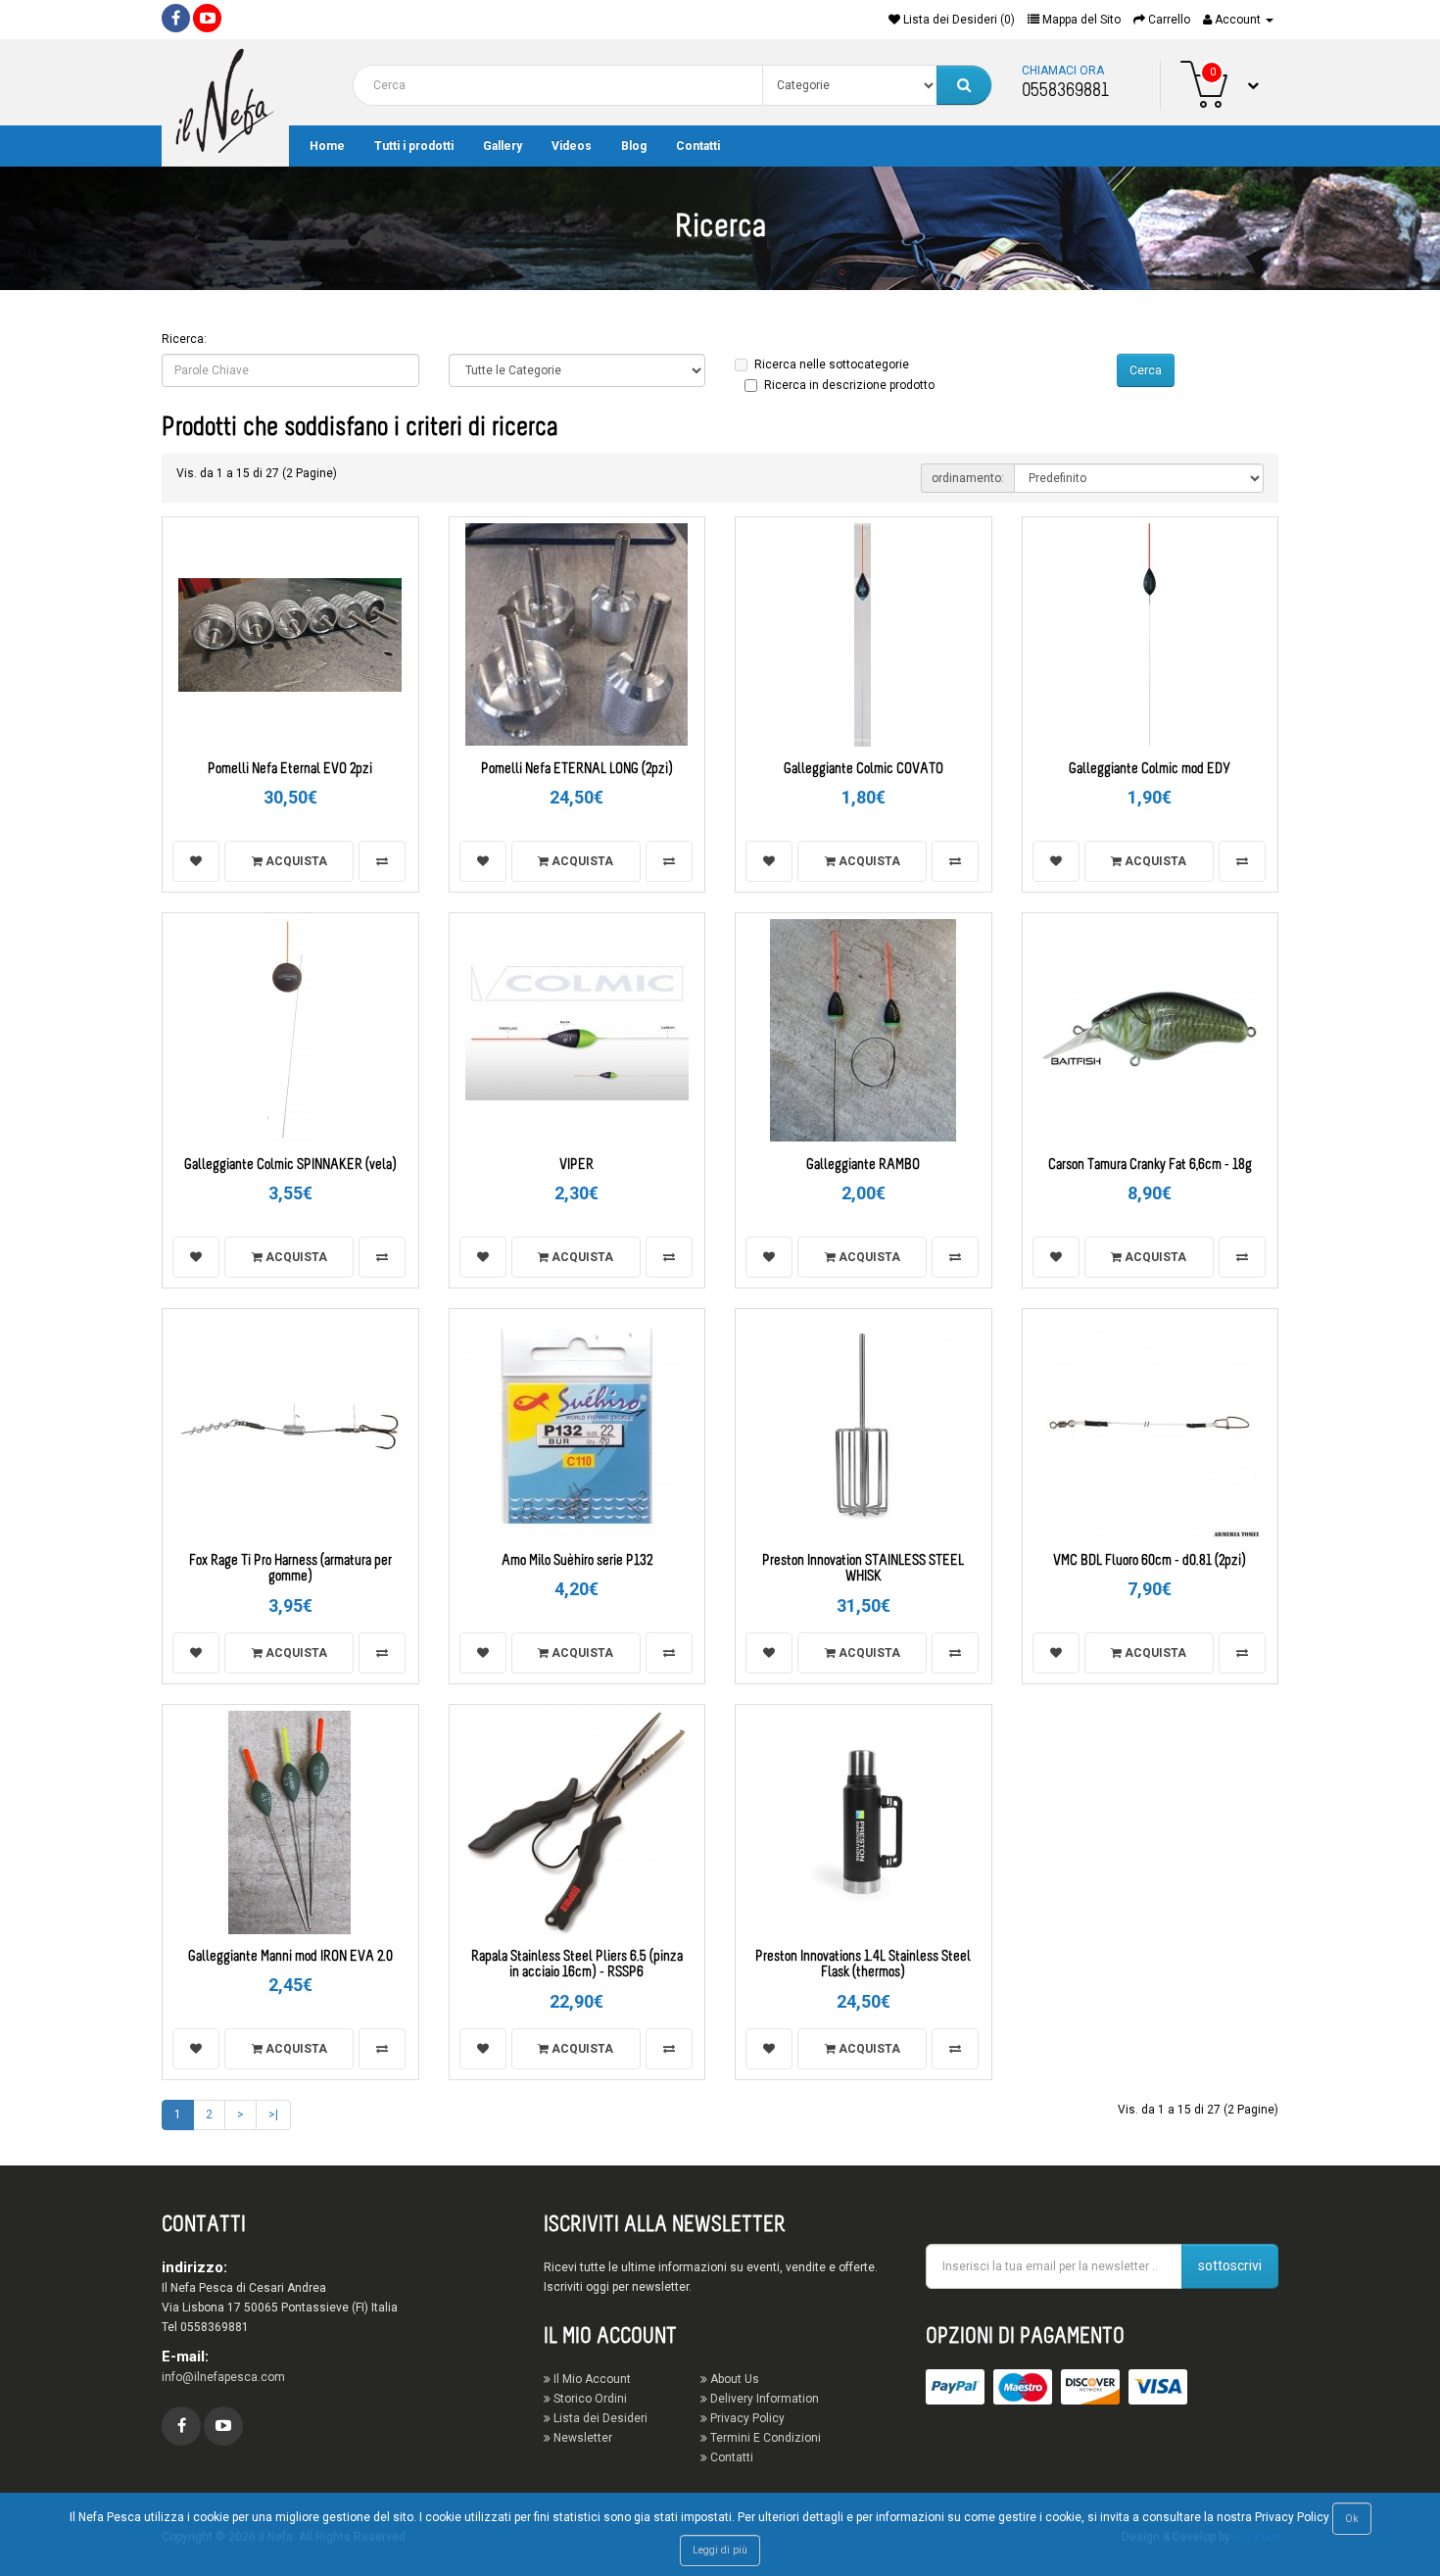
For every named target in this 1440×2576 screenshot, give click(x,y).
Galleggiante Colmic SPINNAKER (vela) (290, 1166)
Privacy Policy (746, 2418)
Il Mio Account (591, 2379)
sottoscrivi (1230, 2265)
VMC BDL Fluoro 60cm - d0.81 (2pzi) (1150, 1561)
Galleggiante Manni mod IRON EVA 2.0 (290, 1957)
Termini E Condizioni (764, 2438)
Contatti (698, 146)
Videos (572, 146)
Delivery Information (763, 2399)
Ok (1352, 2519)
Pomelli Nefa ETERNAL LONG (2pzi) (577, 770)
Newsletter (581, 2438)
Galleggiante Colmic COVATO (864, 770)
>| (273, 2114)
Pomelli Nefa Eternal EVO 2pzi (290, 770)
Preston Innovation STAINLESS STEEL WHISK (863, 1570)
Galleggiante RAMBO (863, 1166)
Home (327, 146)
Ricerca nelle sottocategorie (832, 365)
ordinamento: (968, 478)
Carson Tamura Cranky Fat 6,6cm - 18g (1150, 1166)
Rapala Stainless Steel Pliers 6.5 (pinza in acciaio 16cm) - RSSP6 (577, 1966)
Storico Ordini (589, 2399)
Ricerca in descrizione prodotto (849, 385)
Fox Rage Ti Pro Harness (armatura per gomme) (290, 1570)
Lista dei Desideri (599, 2418)
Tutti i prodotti (414, 146)
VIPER (576, 1166)
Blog (634, 146)
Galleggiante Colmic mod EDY (1150, 770)
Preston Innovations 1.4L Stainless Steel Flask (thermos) (863, 1966)
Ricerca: (184, 339)
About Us (733, 2379)
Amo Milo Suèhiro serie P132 (577, 1561)
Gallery (503, 146)
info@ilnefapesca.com (223, 2377)
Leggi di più (720, 2550)
